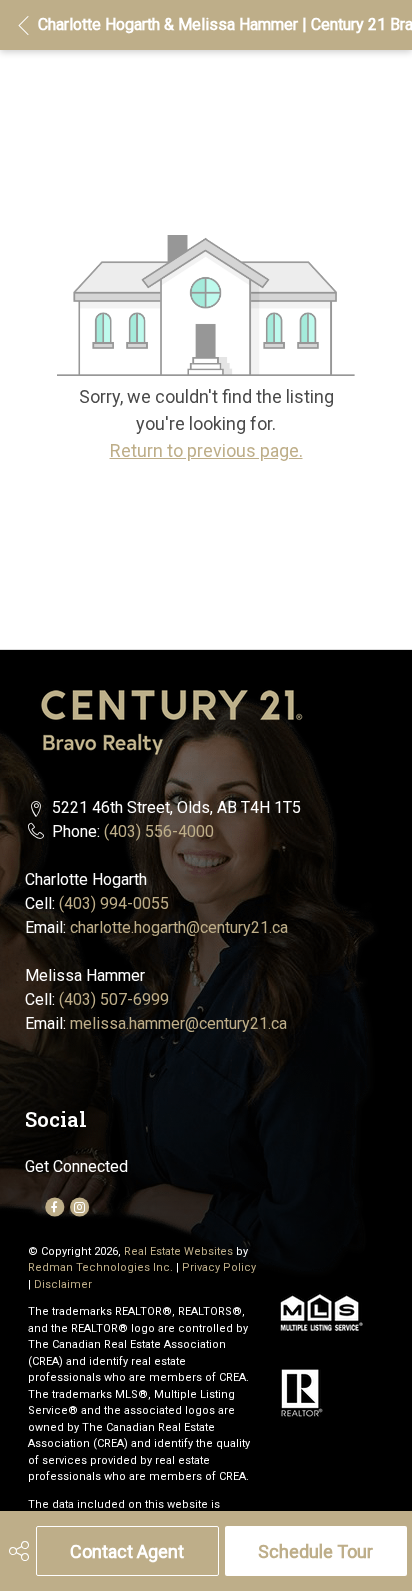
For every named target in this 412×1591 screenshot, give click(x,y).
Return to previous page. (206, 450)
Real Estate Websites (180, 1251)
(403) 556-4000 (159, 831)
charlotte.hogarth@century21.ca (179, 927)
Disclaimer (63, 1284)
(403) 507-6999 (114, 999)
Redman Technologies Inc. (102, 1267)
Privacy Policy (219, 1267)
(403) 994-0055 (114, 903)
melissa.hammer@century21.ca (178, 1023)
